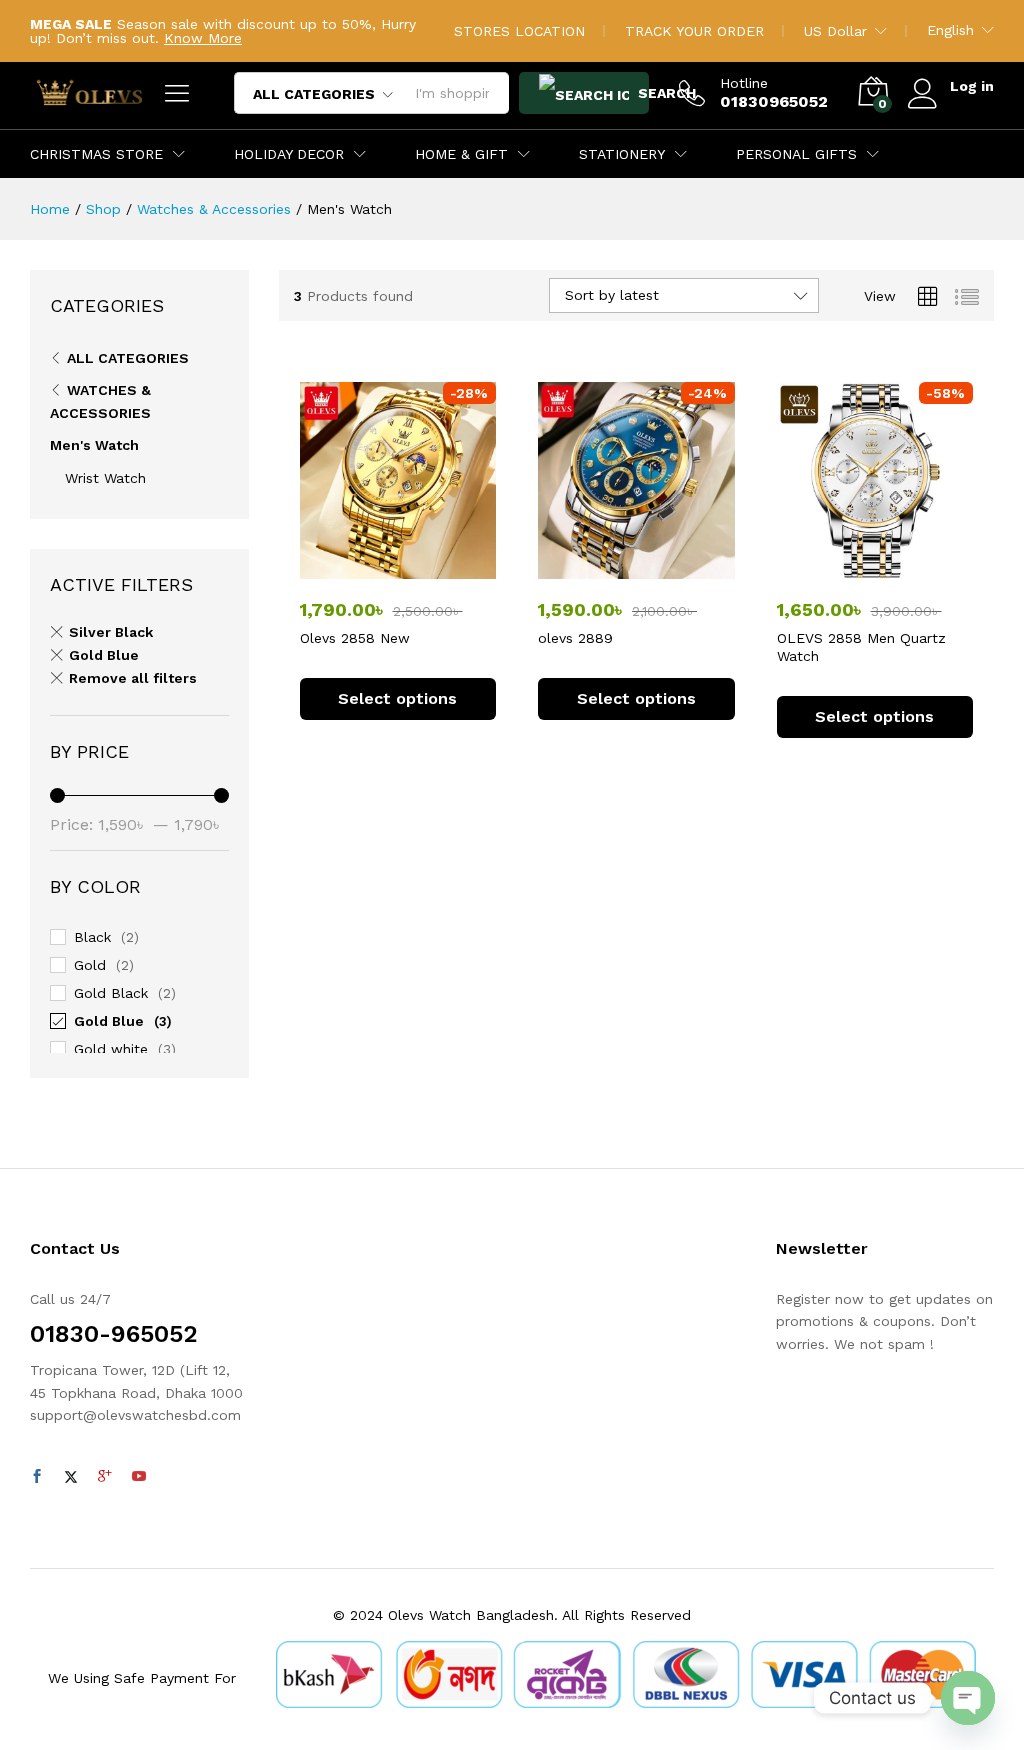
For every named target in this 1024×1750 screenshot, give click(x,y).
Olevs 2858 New (355, 638)
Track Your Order (694, 31)
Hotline (744, 83)
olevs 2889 (575, 638)
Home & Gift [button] (461, 154)
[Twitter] (71, 1477)
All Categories (128, 358)
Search (641, 93)
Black (92, 937)
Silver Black (111, 632)
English (950, 30)
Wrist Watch (105, 478)
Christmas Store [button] (96, 154)
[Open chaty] (968, 1698)
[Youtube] (139, 1477)
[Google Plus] (105, 1477)
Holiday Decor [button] (289, 154)
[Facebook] (37, 1477)
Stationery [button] (622, 154)
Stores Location (519, 31)
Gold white (111, 1049)
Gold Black (111, 993)
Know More (203, 38)
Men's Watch (94, 445)
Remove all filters (133, 678)
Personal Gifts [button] (796, 154)
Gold (90, 965)
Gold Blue (104, 655)
